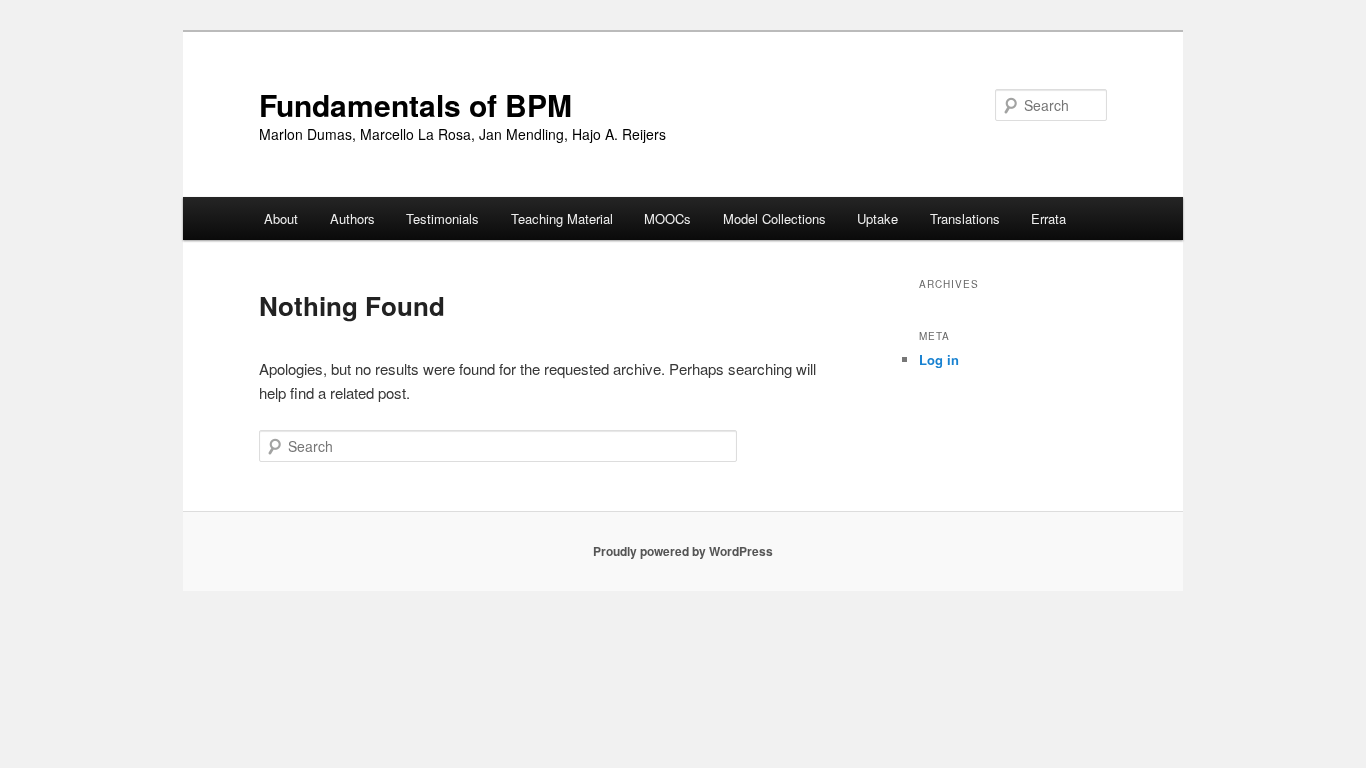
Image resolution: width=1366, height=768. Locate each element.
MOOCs (667, 218)
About (281, 218)
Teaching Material (562, 218)
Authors (352, 218)
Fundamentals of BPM (415, 104)
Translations (965, 218)
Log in (939, 359)
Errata (1048, 218)
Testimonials (442, 218)
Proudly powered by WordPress (683, 551)
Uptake (877, 218)
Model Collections (774, 218)
